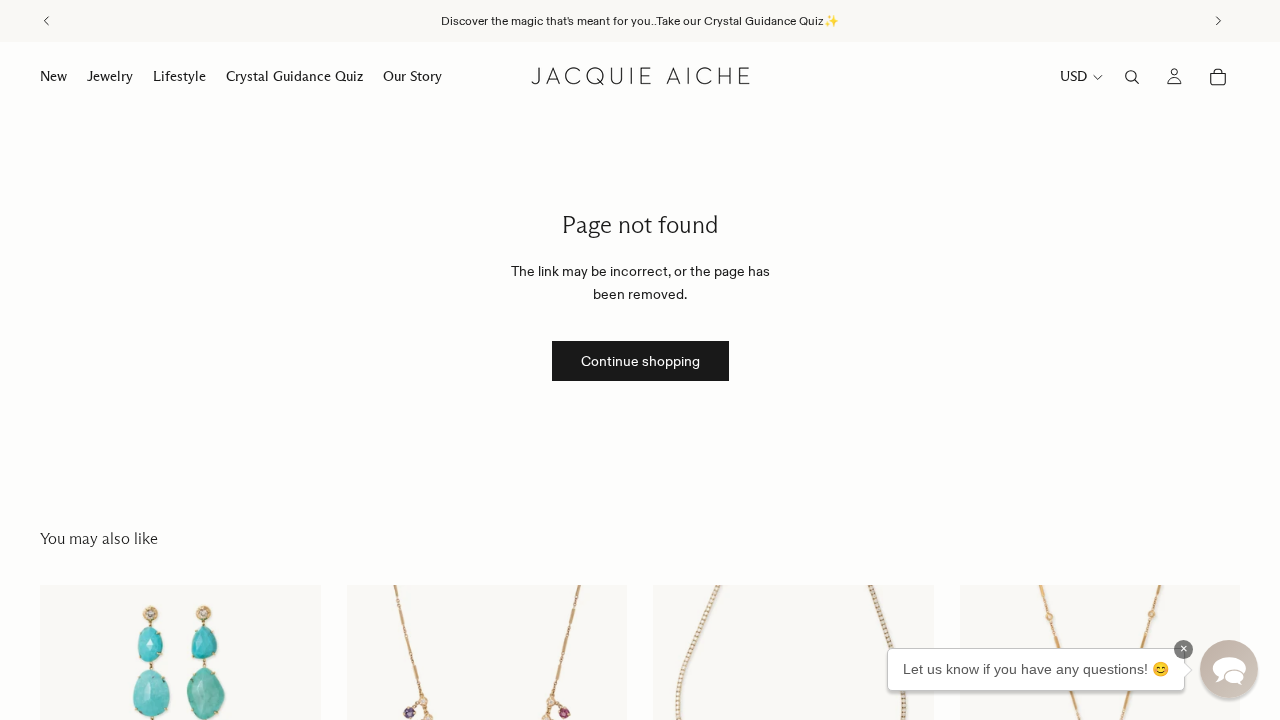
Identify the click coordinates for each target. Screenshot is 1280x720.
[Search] (1132, 77)
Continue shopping (640, 361)
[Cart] (1218, 77)
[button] (1229, 669)
